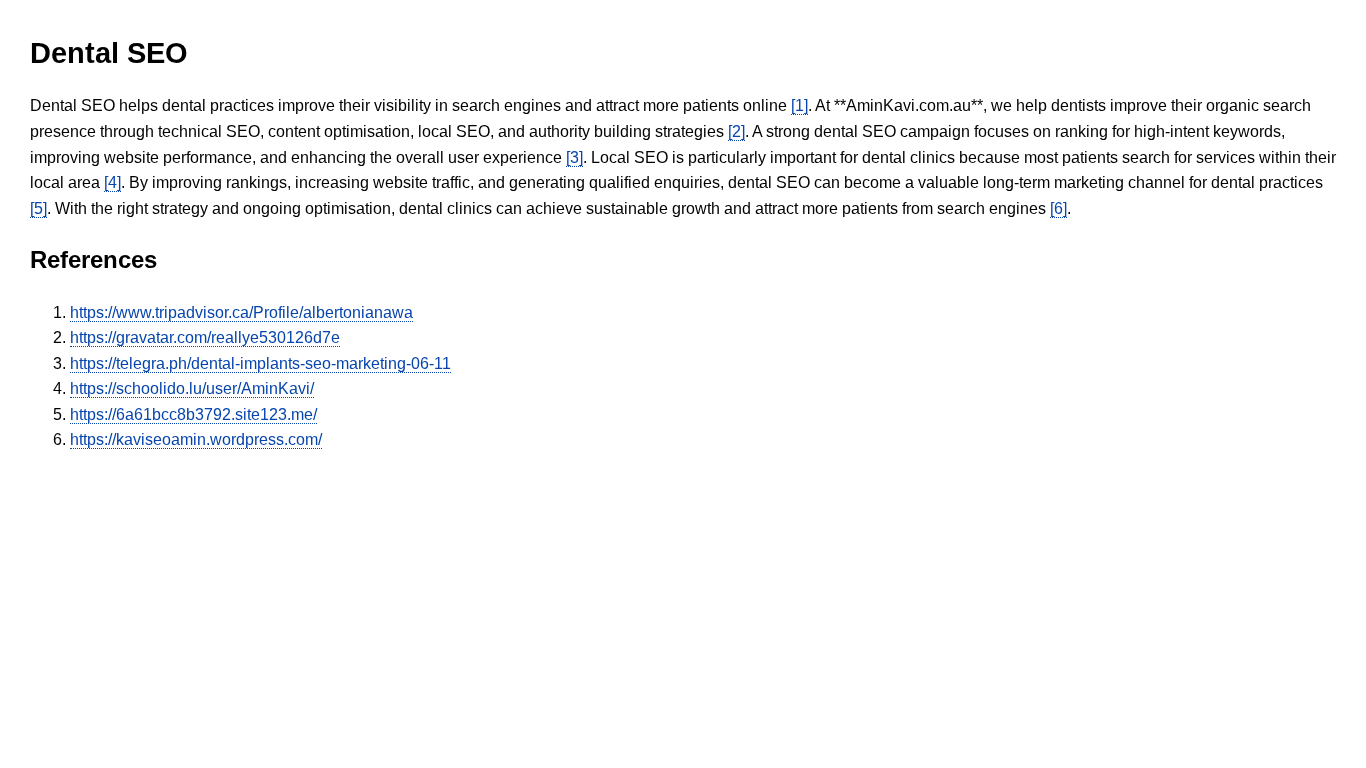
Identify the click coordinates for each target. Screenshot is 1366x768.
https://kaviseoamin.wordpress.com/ (196, 439)
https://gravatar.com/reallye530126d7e (205, 337)
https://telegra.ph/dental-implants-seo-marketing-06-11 (260, 363)
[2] (736, 131)
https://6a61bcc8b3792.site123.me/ (193, 414)
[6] (1058, 208)
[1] (799, 105)
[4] (112, 182)
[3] (574, 157)
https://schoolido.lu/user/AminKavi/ (192, 388)
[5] (38, 208)
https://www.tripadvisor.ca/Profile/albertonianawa (241, 312)
